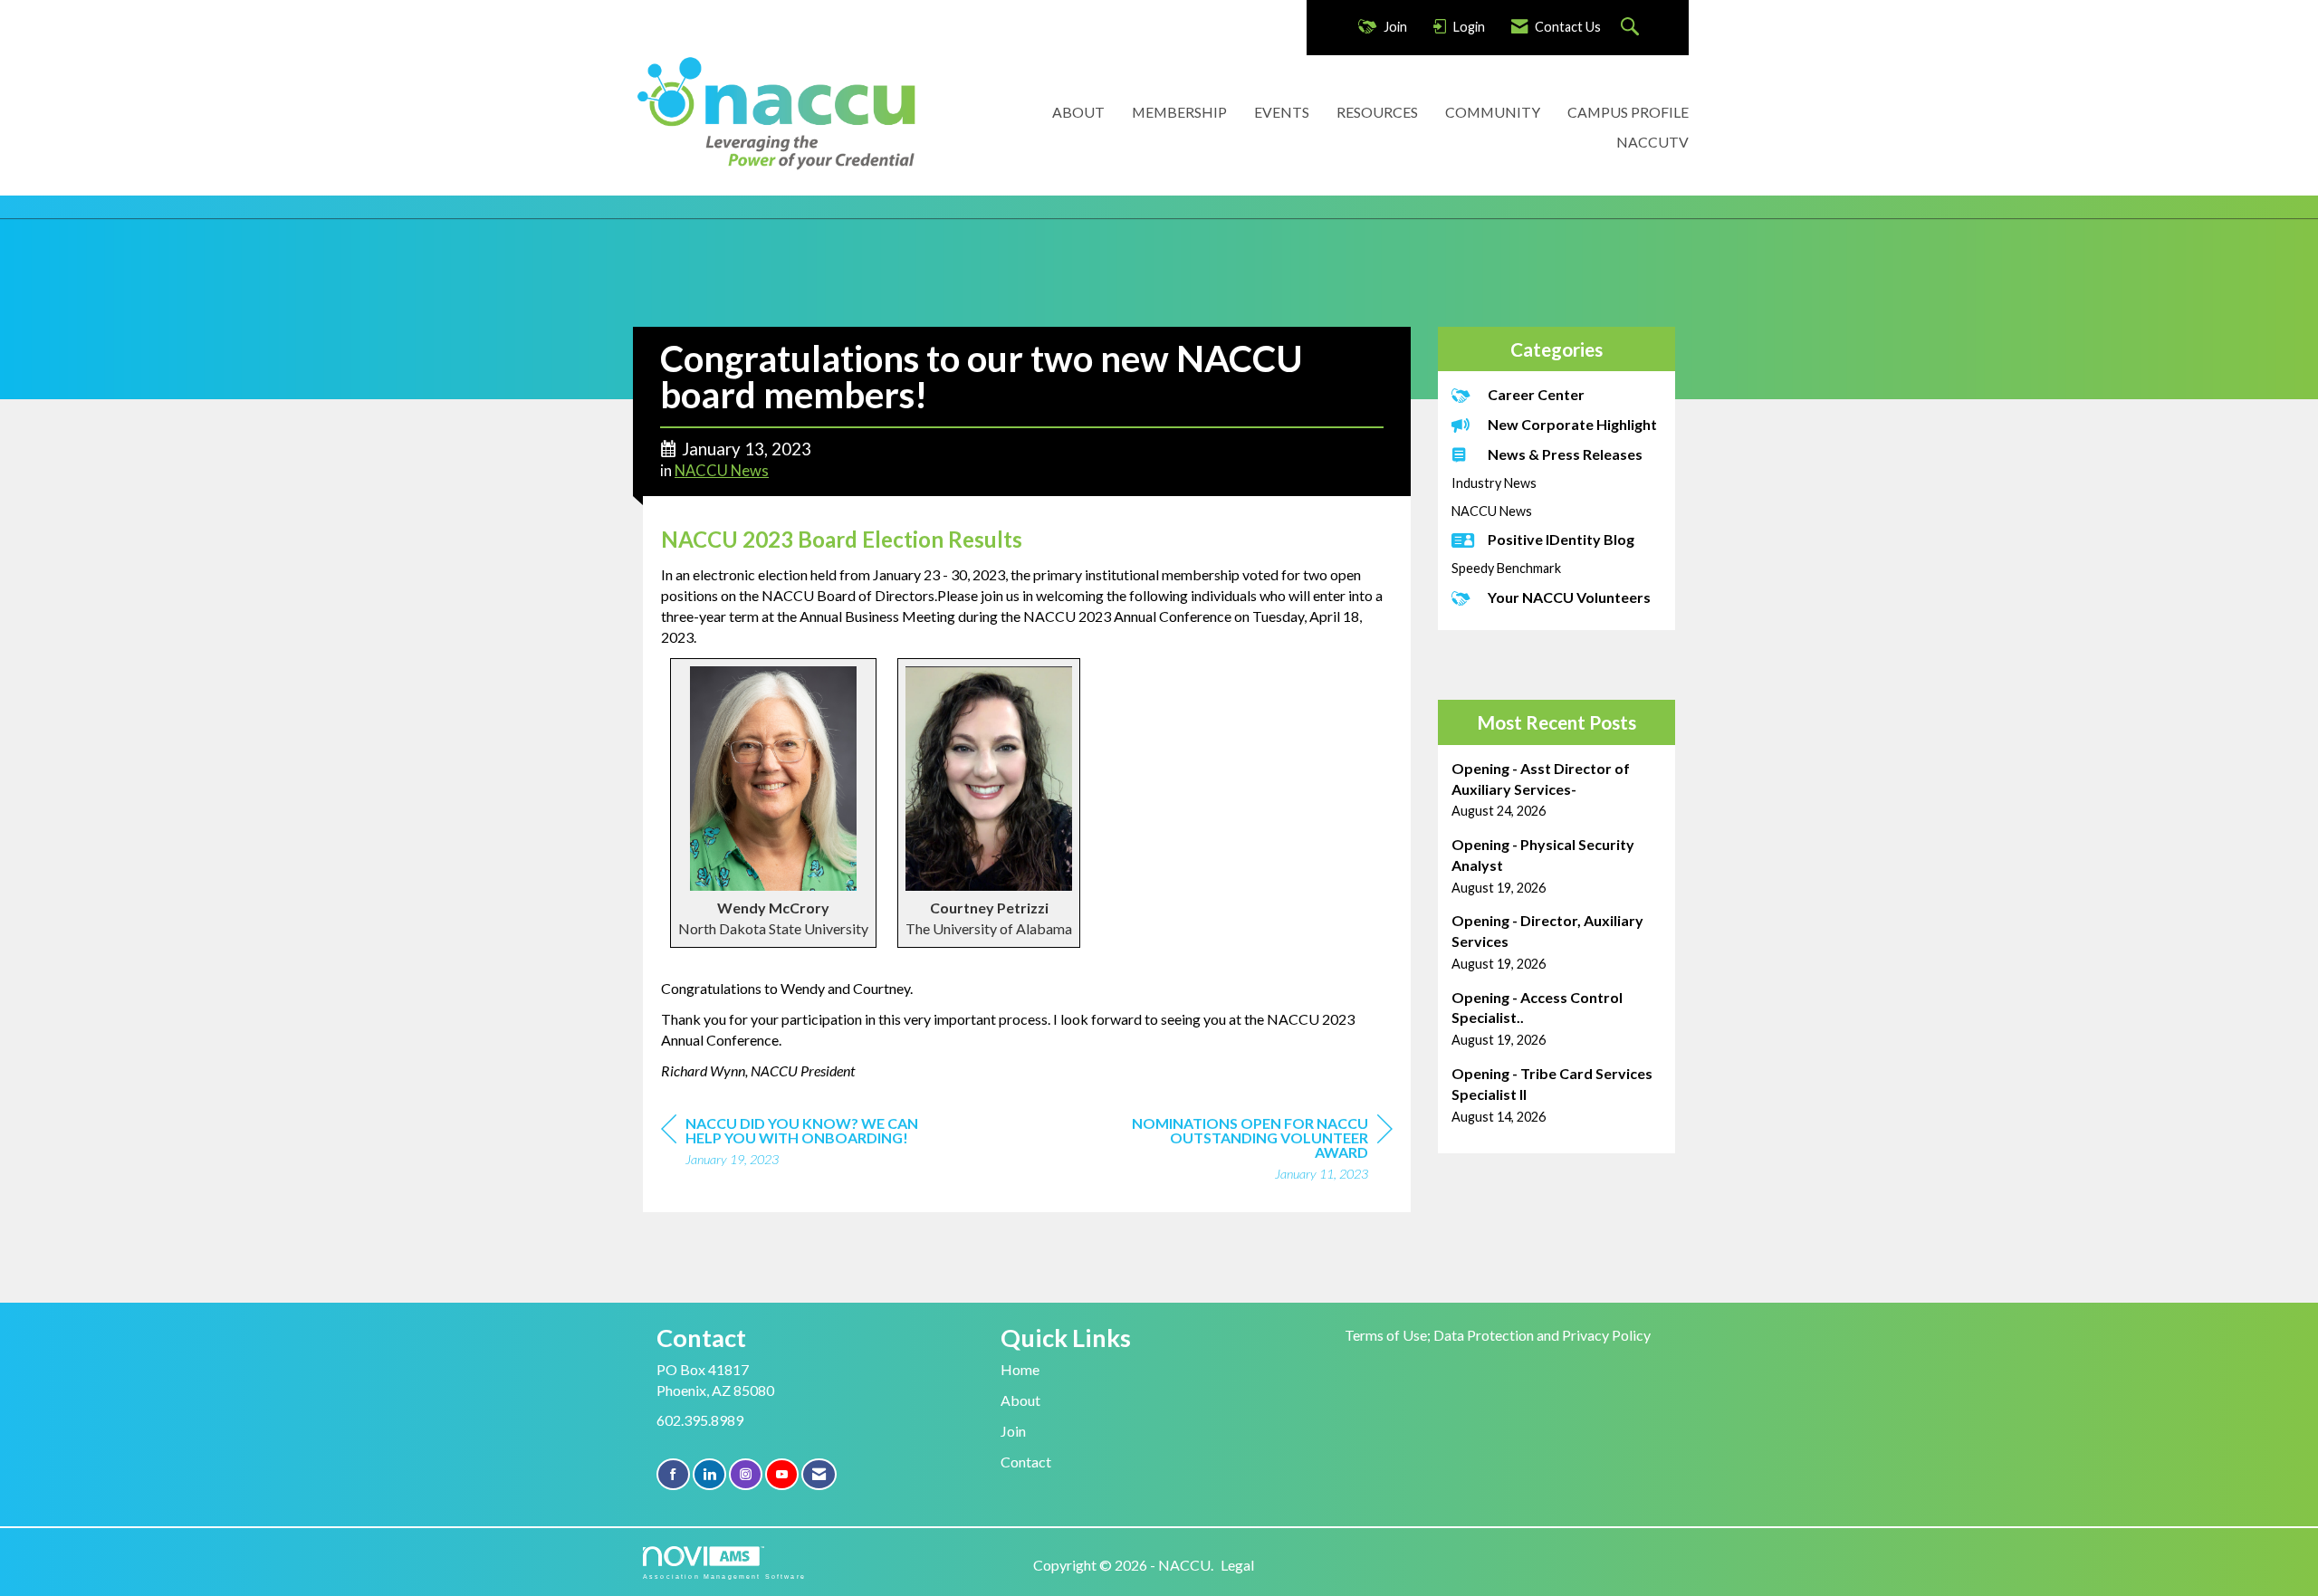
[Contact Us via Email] (819, 1474)
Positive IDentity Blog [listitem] (1561, 539)
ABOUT (1078, 112)
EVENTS (1282, 112)
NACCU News (722, 471)
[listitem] (1557, 790)
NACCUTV (1652, 142)
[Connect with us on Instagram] (746, 1474)
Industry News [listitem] (1494, 483)
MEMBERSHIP (1179, 112)
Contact (1026, 1462)
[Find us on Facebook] (673, 1474)
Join (1013, 1431)
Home (1020, 1369)
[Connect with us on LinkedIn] (709, 1474)
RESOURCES (1377, 112)
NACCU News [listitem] (1492, 511)
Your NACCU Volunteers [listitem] (1569, 597)
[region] (1257, 1151)
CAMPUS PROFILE (1628, 112)
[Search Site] (1632, 28)
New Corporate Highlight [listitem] (1572, 424)
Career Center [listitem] (1536, 394)
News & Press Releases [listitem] (1565, 454)
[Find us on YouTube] (782, 1474)
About (1020, 1400)
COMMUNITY (1493, 112)
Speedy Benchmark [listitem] (1506, 568)
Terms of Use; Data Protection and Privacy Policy (1498, 1335)
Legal (1237, 1565)
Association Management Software (724, 1576)
